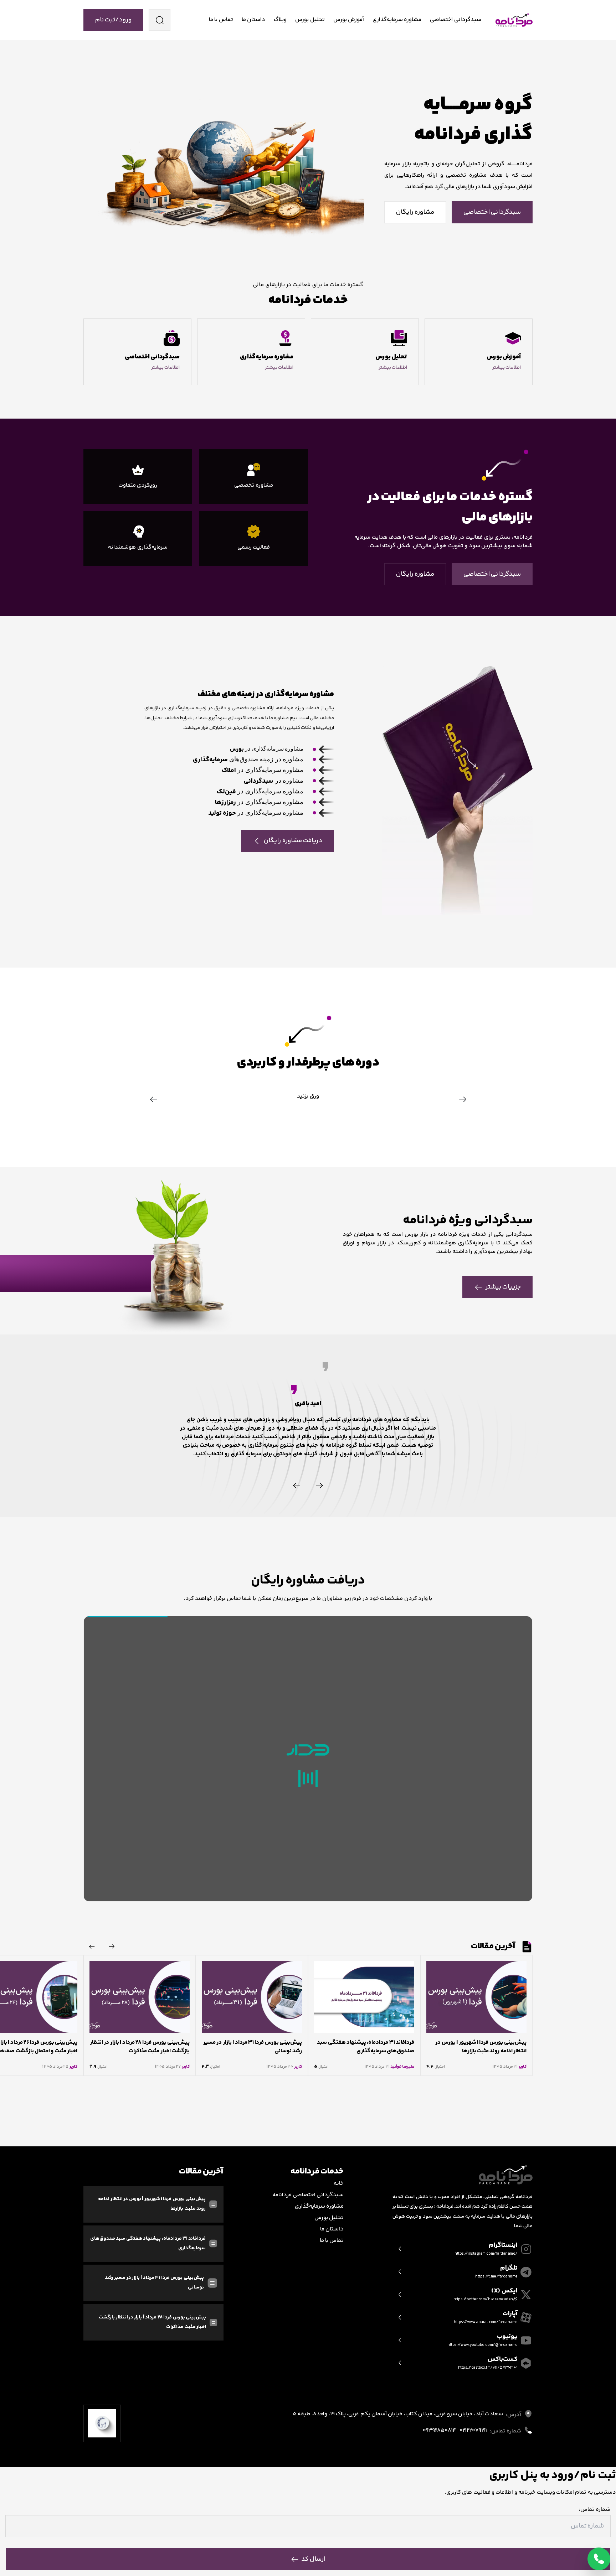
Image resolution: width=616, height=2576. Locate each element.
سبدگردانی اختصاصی (455, 20)
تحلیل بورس (310, 20)
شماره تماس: (595, 2510)
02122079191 (473, 2430)
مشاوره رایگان (415, 212)
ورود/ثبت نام (113, 20)
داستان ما (253, 20)
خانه (339, 2184)
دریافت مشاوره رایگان (293, 841)
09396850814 (439, 2430)
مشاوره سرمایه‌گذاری (397, 20)
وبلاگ (280, 20)
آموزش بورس (349, 20)
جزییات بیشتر (503, 1287)
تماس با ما (221, 20)
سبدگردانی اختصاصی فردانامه (308, 2195)
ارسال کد (313, 2559)
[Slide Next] (297, 1486)
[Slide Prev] (319, 1486)
